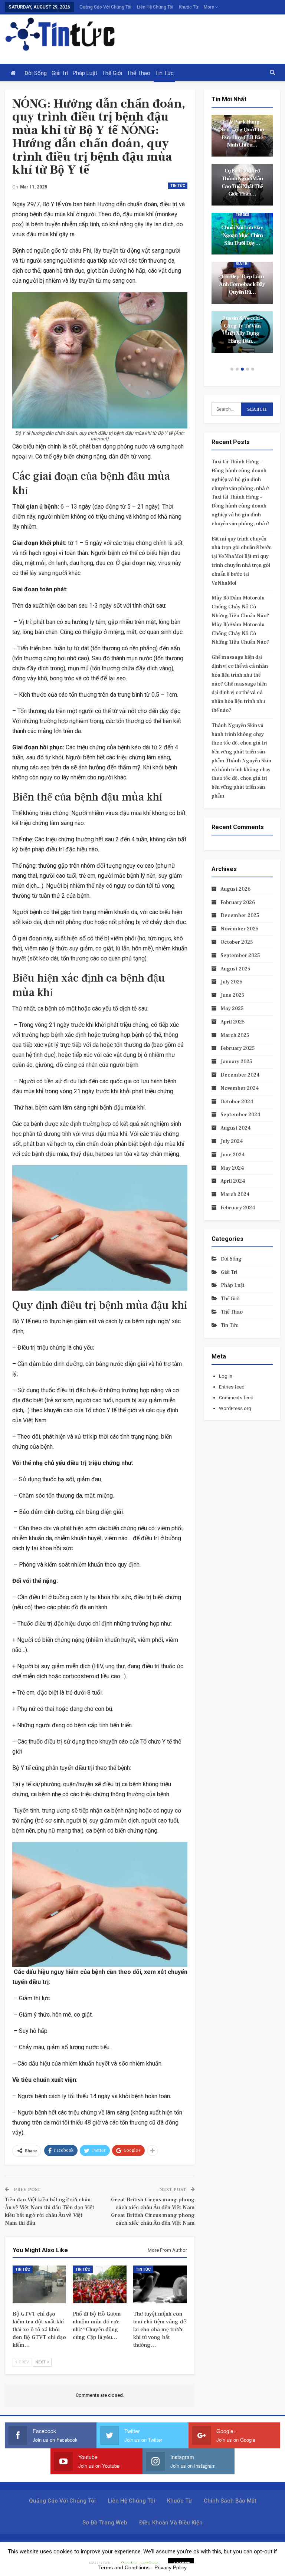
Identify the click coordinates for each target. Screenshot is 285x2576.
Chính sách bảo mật (230, 2501)
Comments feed (236, 1398)
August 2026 (235, 889)
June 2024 (233, 1155)
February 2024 (238, 1208)
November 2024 (240, 1088)
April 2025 (233, 1022)
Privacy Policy (171, 2567)
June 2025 (232, 995)
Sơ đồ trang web (105, 2523)
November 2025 (240, 929)
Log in (226, 1376)
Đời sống (36, 73)
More (209, 7)
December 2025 (240, 916)
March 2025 (235, 1035)
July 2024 (232, 1141)
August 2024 (236, 1128)
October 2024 (237, 1102)
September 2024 (240, 1115)
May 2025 (232, 1009)
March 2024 (235, 1195)
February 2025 (238, 1048)
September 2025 (240, 956)
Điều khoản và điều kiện (171, 2523)
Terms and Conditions (124, 2567)
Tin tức (164, 73)
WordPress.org (235, 1408)
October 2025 (237, 942)
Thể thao (139, 73)
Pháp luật (85, 73)
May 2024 (232, 1168)
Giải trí (60, 73)
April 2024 (233, 1181)
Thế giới (112, 73)
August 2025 (235, 969)
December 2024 (240, 1075)
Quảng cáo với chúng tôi (105, 7)
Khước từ (189, 7)
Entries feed (232, 1387)
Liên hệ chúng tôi (155, 7)
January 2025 (236, 1062)
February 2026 (238, 903)
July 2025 (232, 982)
